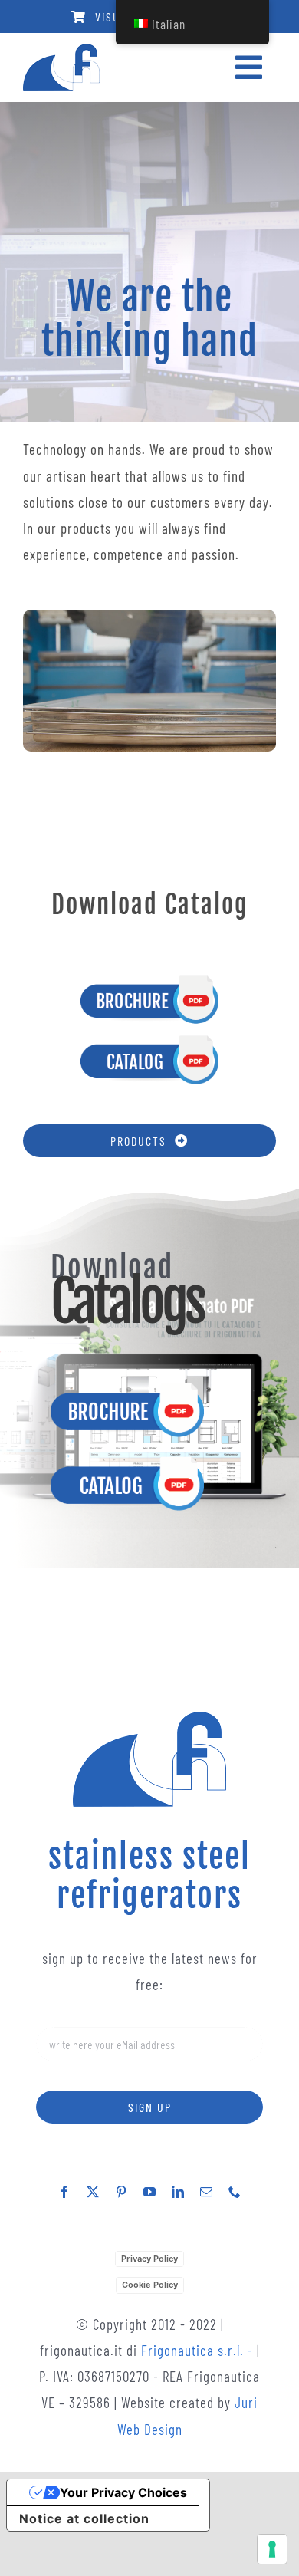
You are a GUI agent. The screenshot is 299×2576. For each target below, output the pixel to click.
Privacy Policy (149, 2259)
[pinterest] (122, 2192)
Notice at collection (84, 2518)
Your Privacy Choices (123, 2492)
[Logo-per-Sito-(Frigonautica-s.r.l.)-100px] (61, 51)
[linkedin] (178, 2192)
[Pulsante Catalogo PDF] (149, 1040)
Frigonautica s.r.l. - (199, 2350)
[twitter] (93, 2192)
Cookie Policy (150, 2285)
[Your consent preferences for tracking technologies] (272, 2549)
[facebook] (65, 2192)
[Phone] (235, 2192)
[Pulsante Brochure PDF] (149, 980)
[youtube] (150, 2192)
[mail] (207, 2192)
